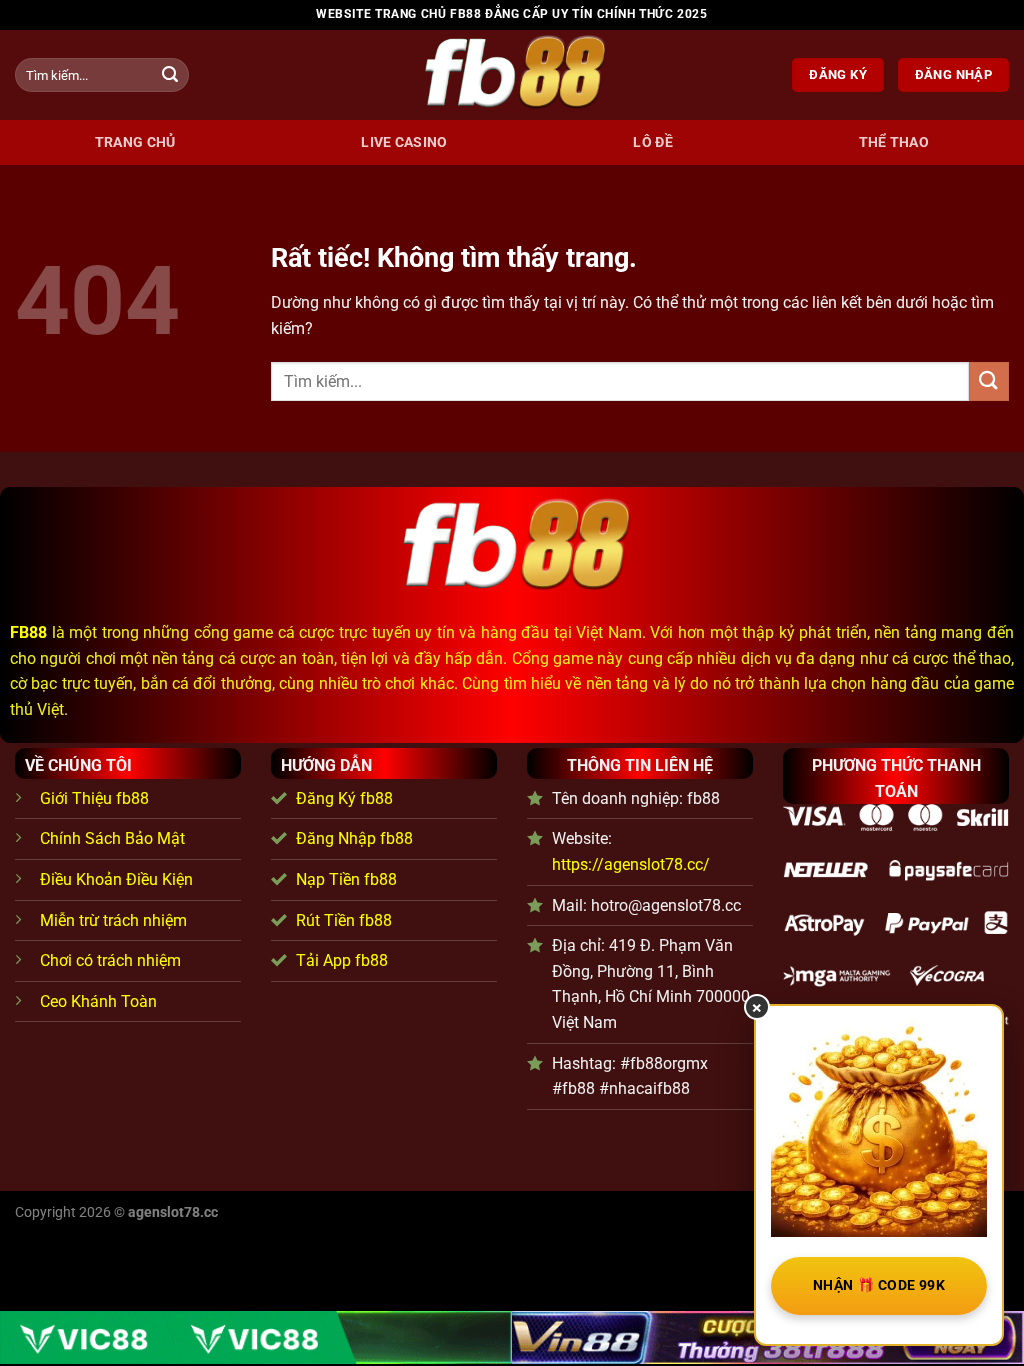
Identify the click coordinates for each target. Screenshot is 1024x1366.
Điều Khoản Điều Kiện (116, 879)
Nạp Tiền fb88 (346, 879)
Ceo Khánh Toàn (98, 1001)
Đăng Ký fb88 (344, 798)
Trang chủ (135, 142)
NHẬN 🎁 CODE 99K (879, 1285)
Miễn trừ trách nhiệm (113, 920)
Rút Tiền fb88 (344, 920)
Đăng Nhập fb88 (354, 838)
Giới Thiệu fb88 (94, 798)
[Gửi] (170, 75)
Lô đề (652, 142)
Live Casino (404, 142)
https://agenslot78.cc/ (631, 864)
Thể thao (894, 142)
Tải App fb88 (342, 960)
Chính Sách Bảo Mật (112, 838)
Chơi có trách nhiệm (110, 960)
